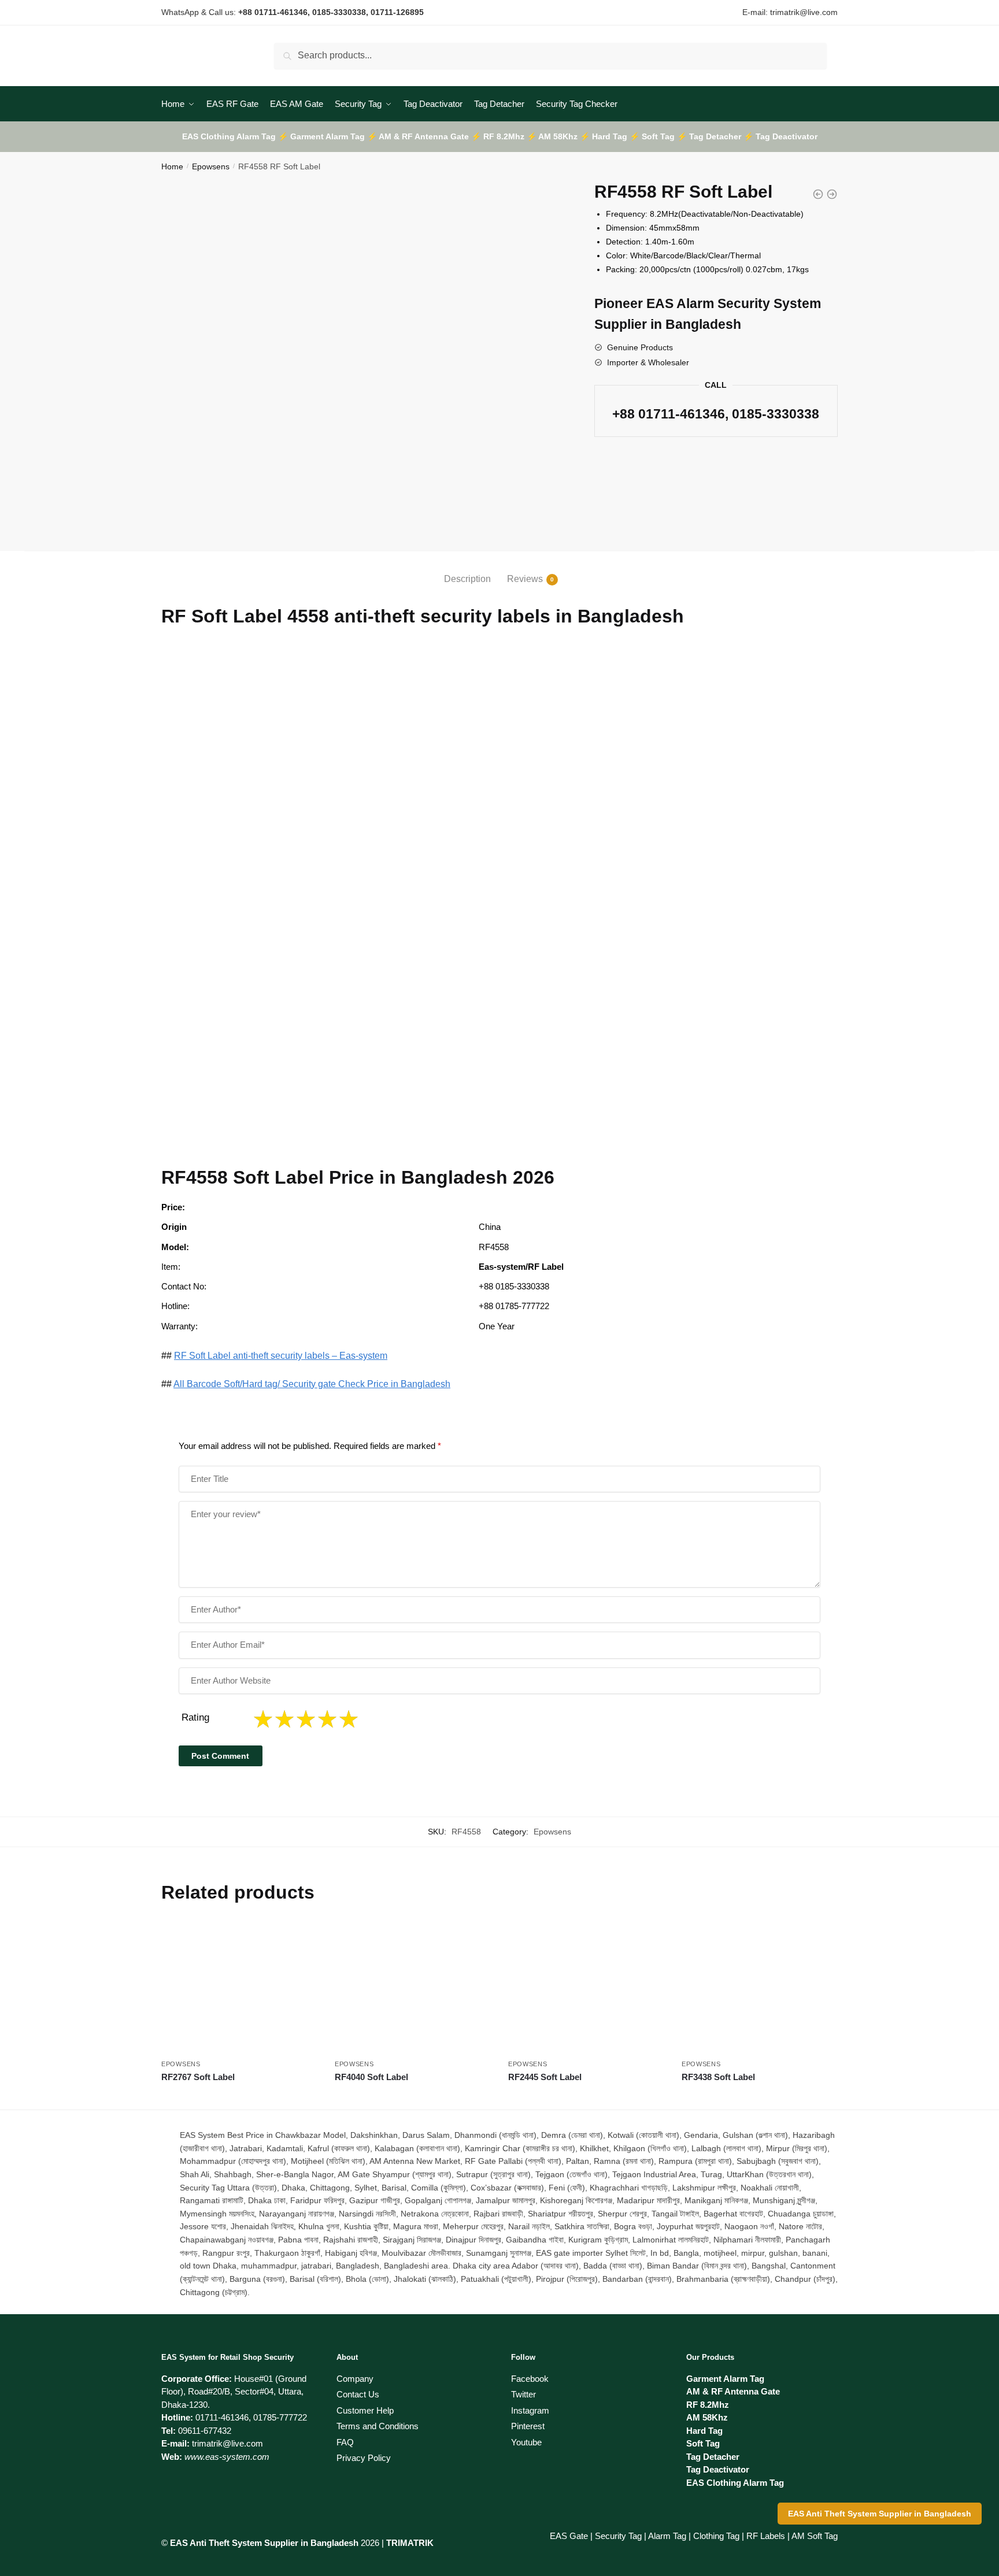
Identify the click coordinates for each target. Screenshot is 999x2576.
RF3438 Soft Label (718, 2077)
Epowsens (211, 166)
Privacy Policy (364, 2458)
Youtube (526, 2442)
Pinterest (528, 2426)
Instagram (530, 2410)
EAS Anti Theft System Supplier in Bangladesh (880, 2514)
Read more (240, 2096)
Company (355, 2379)
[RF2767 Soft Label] (239, 1988)
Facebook (530, 2379)
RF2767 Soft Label (198, 2077)
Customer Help (365, 2410)
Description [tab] (467, 579)
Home (172, 166)
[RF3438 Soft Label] (760, 1988)
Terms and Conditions (378, 2426)
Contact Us (358, 2394)
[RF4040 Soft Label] (413, 1988)
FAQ (345, 2442)
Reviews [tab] (525, 579)
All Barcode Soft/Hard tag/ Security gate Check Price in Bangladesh (312, 1384)
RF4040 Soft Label (371, 2077)
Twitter (523, 2394)
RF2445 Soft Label (545, 2077)
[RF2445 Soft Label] (586, 1988)
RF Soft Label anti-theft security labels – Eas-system (281, 1356)
